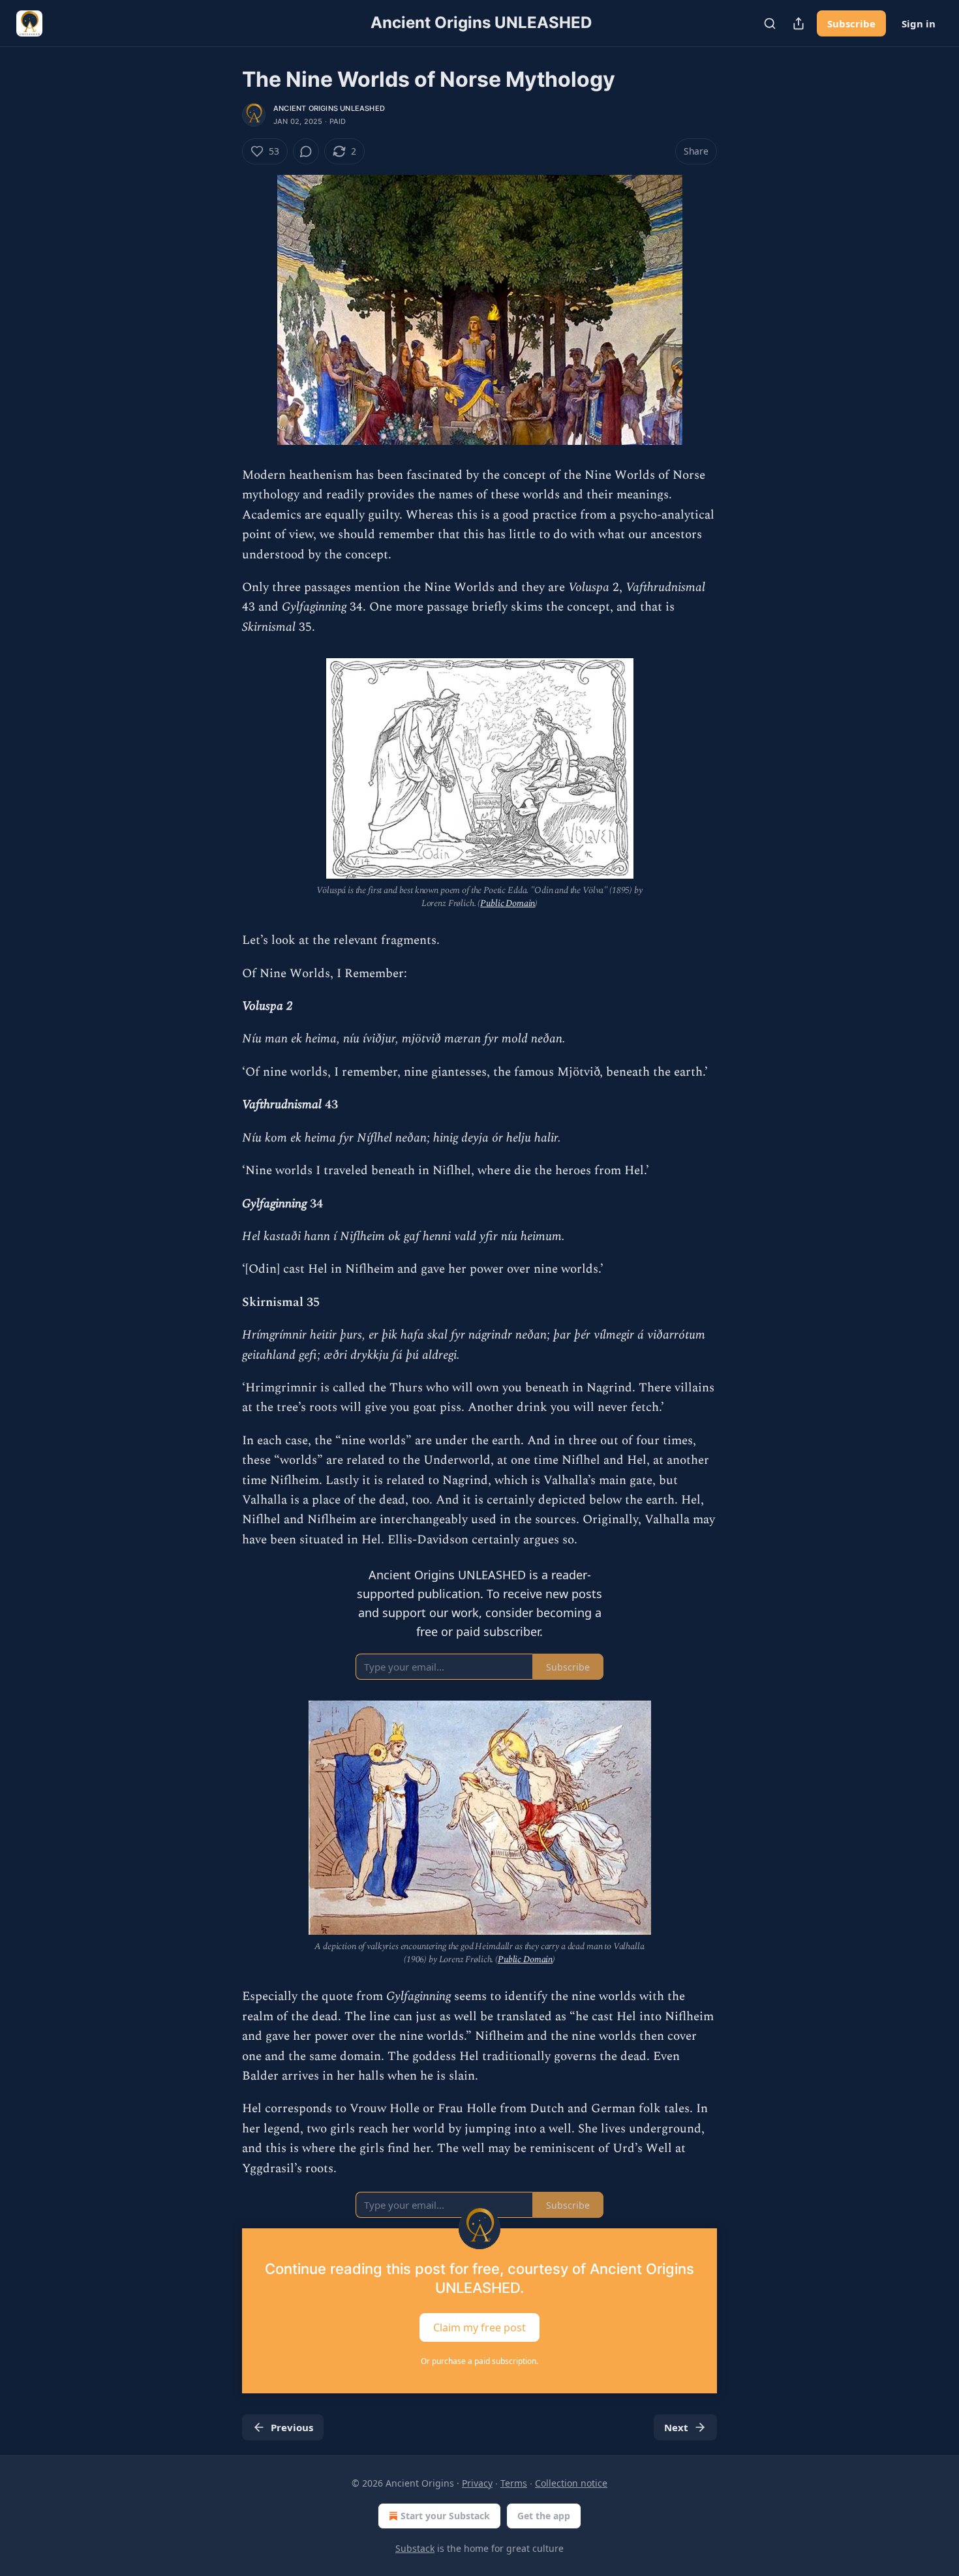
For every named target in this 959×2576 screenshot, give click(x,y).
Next (676, 2427)
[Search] (770, 23)
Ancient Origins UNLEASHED (329, 108)
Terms (514, 2483)
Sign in (919, 23)
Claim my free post (479, 2327)
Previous (292, 2427)
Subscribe (851, 23)
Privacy (477, 2483)
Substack (415, 2548)
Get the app (544, 2516)
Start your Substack (445, 2516)
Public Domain (508, 903)
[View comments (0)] (306, 151)
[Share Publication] (799, 23)
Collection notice (571, 2483)
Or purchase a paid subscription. (479, 2361)
